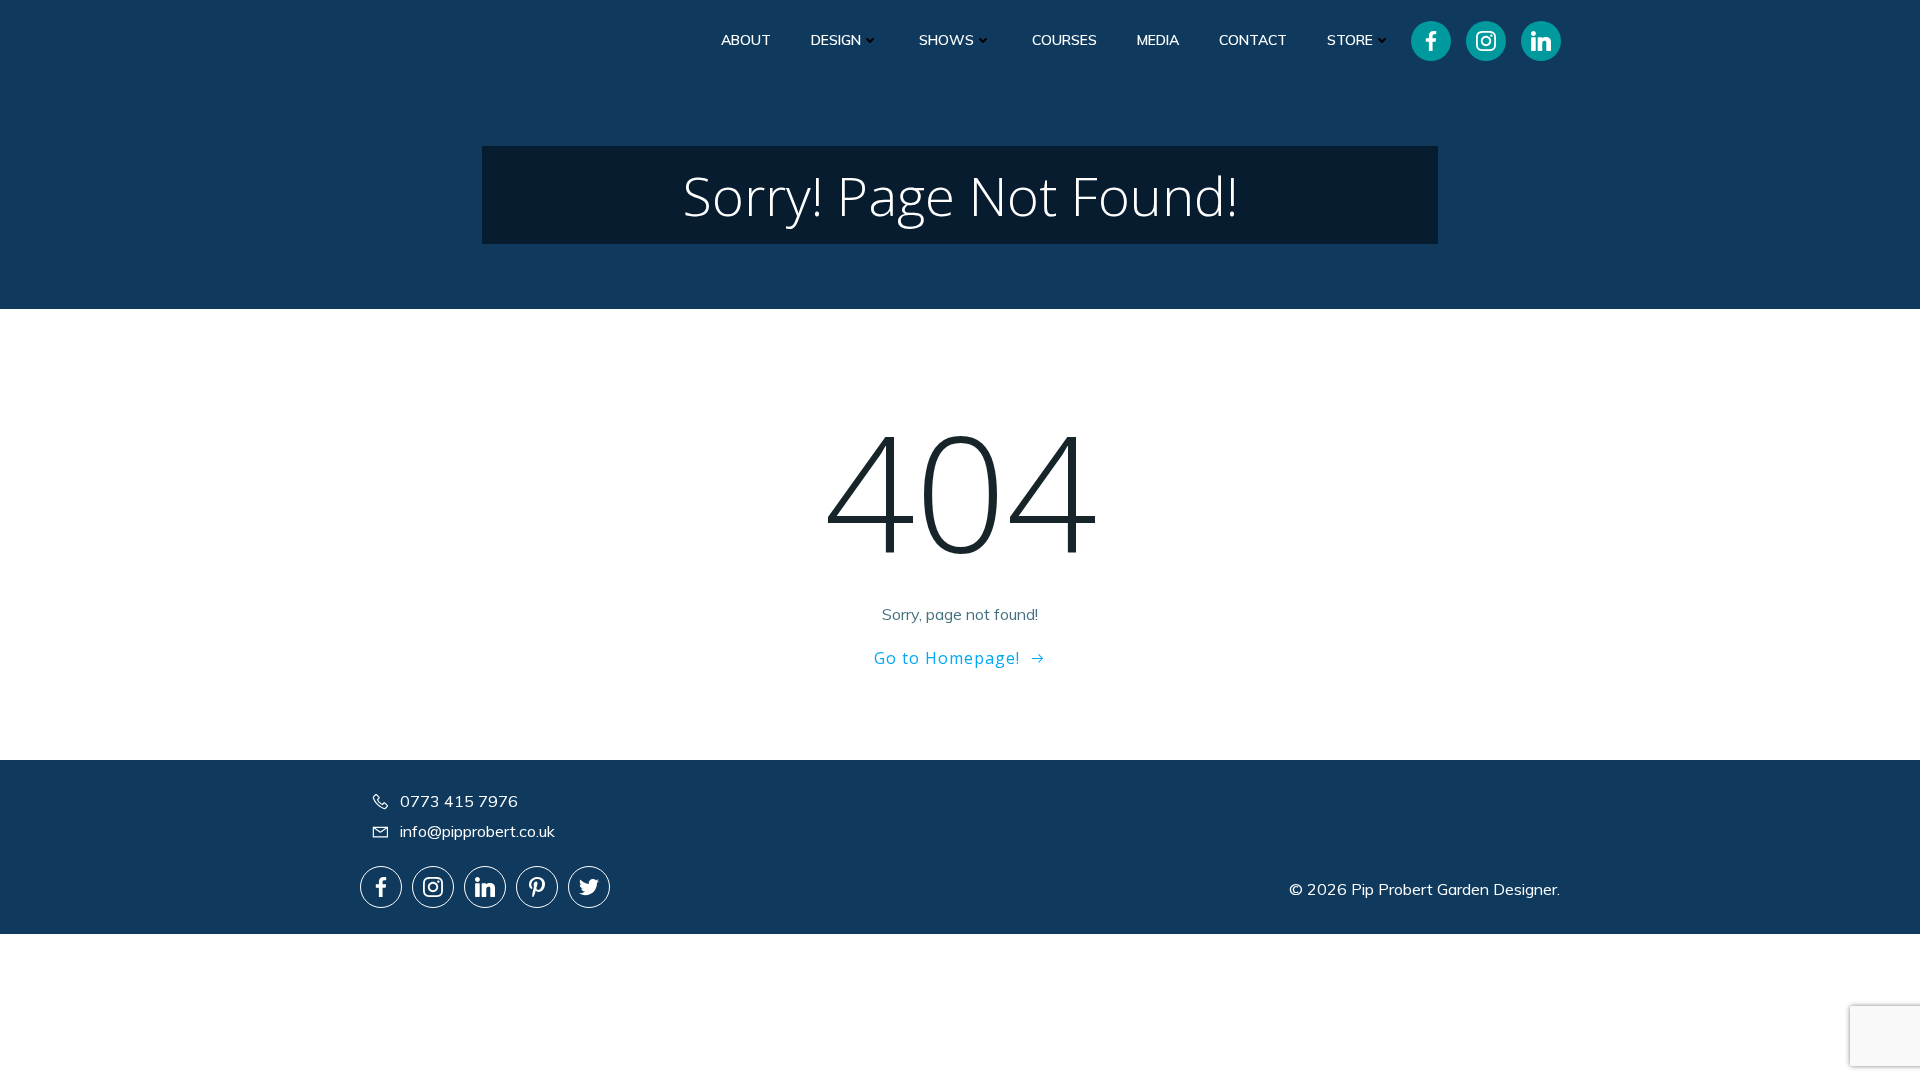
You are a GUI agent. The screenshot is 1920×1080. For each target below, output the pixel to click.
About (746, 40)
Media (1158, 40)
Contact (1253, 40)
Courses (1064, 40)
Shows (946, 40)
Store (1350, 40)
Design (836, 40)
